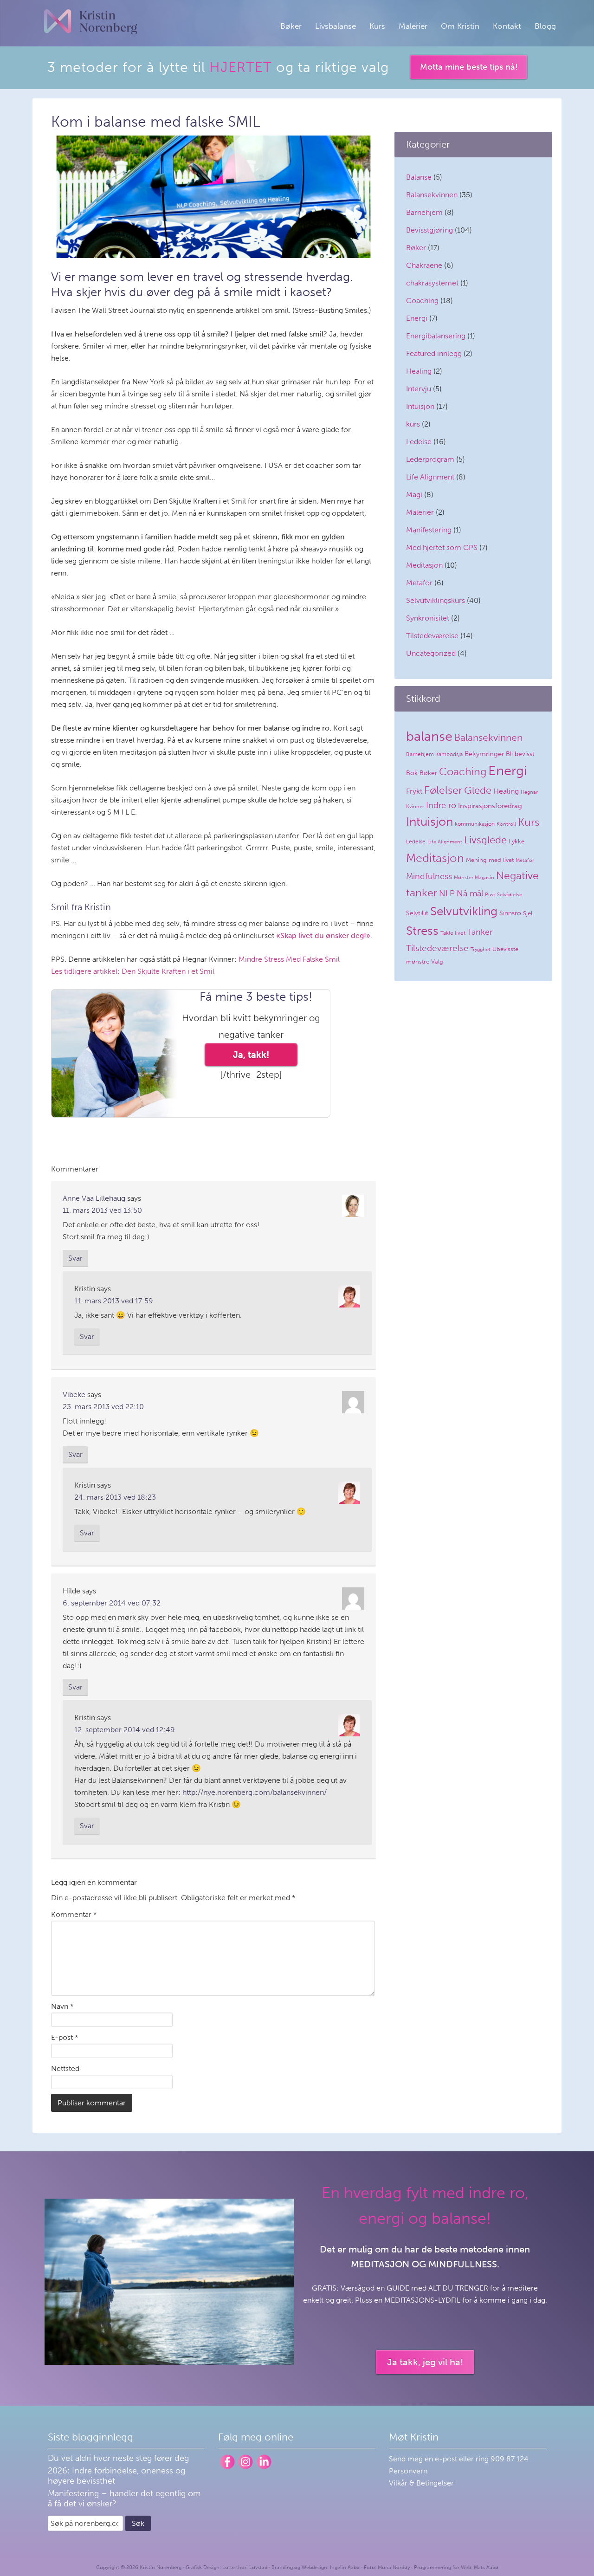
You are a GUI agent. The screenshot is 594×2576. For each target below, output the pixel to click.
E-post (65, 2037)
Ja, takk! (251, 1055)
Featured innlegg (434, 353)
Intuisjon (420, 406)
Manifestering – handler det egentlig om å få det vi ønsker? (124, 2498)
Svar (75, 1258)
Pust (490, 895)
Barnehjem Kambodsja (434, 754)
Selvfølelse (510, 895)
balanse (429, 736)
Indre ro (441, 805)
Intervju (419, 389)
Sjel (528, 913)
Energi (417, 318)
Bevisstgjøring (429, 230)
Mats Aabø (486, 2567)
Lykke (517, 841)
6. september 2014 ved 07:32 (112, 1603)
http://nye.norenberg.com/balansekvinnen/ (255, 1792)
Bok (412, 773)
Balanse (419, 177)
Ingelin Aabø (345, 2567)
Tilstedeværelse (432, 636)
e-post (447, 2459)
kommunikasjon (475, 824)
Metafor (419, 583)
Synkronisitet (428, 618)
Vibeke (74, 1395)
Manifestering (429, 530)
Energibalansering (436, 336)
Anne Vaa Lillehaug (94, 1198)
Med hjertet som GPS (442, 547)
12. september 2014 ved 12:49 (125, 1730)
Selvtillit (417, 913)
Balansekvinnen (432, 195)
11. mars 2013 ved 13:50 (102, 1210)
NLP (447, 893)
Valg (437, 961)
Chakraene (424, 265)
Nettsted (65, 2068)
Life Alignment (430, 477)
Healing (419, 371)
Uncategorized (431, 653)
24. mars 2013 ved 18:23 (115, 1497)
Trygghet (481, 949)
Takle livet (453, 933)
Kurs (529, 822)
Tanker (480, 932)
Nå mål (470, 893)
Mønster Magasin (474, 877)
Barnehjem (424, 212)
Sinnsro (510, 913)
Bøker (416, 248)
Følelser (443, 790)
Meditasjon (424, 565)
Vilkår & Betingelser (421, 2483)
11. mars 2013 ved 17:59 (114, 1301)
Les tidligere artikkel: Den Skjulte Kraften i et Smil (133, 971)
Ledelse (419, 442)
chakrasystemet (432, 283)
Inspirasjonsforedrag (490, 806)
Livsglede (485, 840)
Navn (62, 2006)
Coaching (422, 301)
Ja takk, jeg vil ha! (425, 2362)
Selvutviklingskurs (436, 600)
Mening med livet (490, 860)
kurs (413, 424)
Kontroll (506, 824)
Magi (414, 495)
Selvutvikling (464, 911)
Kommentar (74, 1914)
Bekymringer (484, 754)
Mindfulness (429, 876)
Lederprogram (430, 459)
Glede (478, 790)
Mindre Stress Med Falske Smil (289, 959)
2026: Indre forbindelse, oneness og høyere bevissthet (116, 2476)
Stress (422, 931)
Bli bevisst (520, 754)
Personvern (408, 2471)
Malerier (420, 512)
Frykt (414, 791)
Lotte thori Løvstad (245, 2567)
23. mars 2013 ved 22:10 (103, 1407)
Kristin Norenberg (90, 22)
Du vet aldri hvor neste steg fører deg (118, 2458)
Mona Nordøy (394, 2567)
